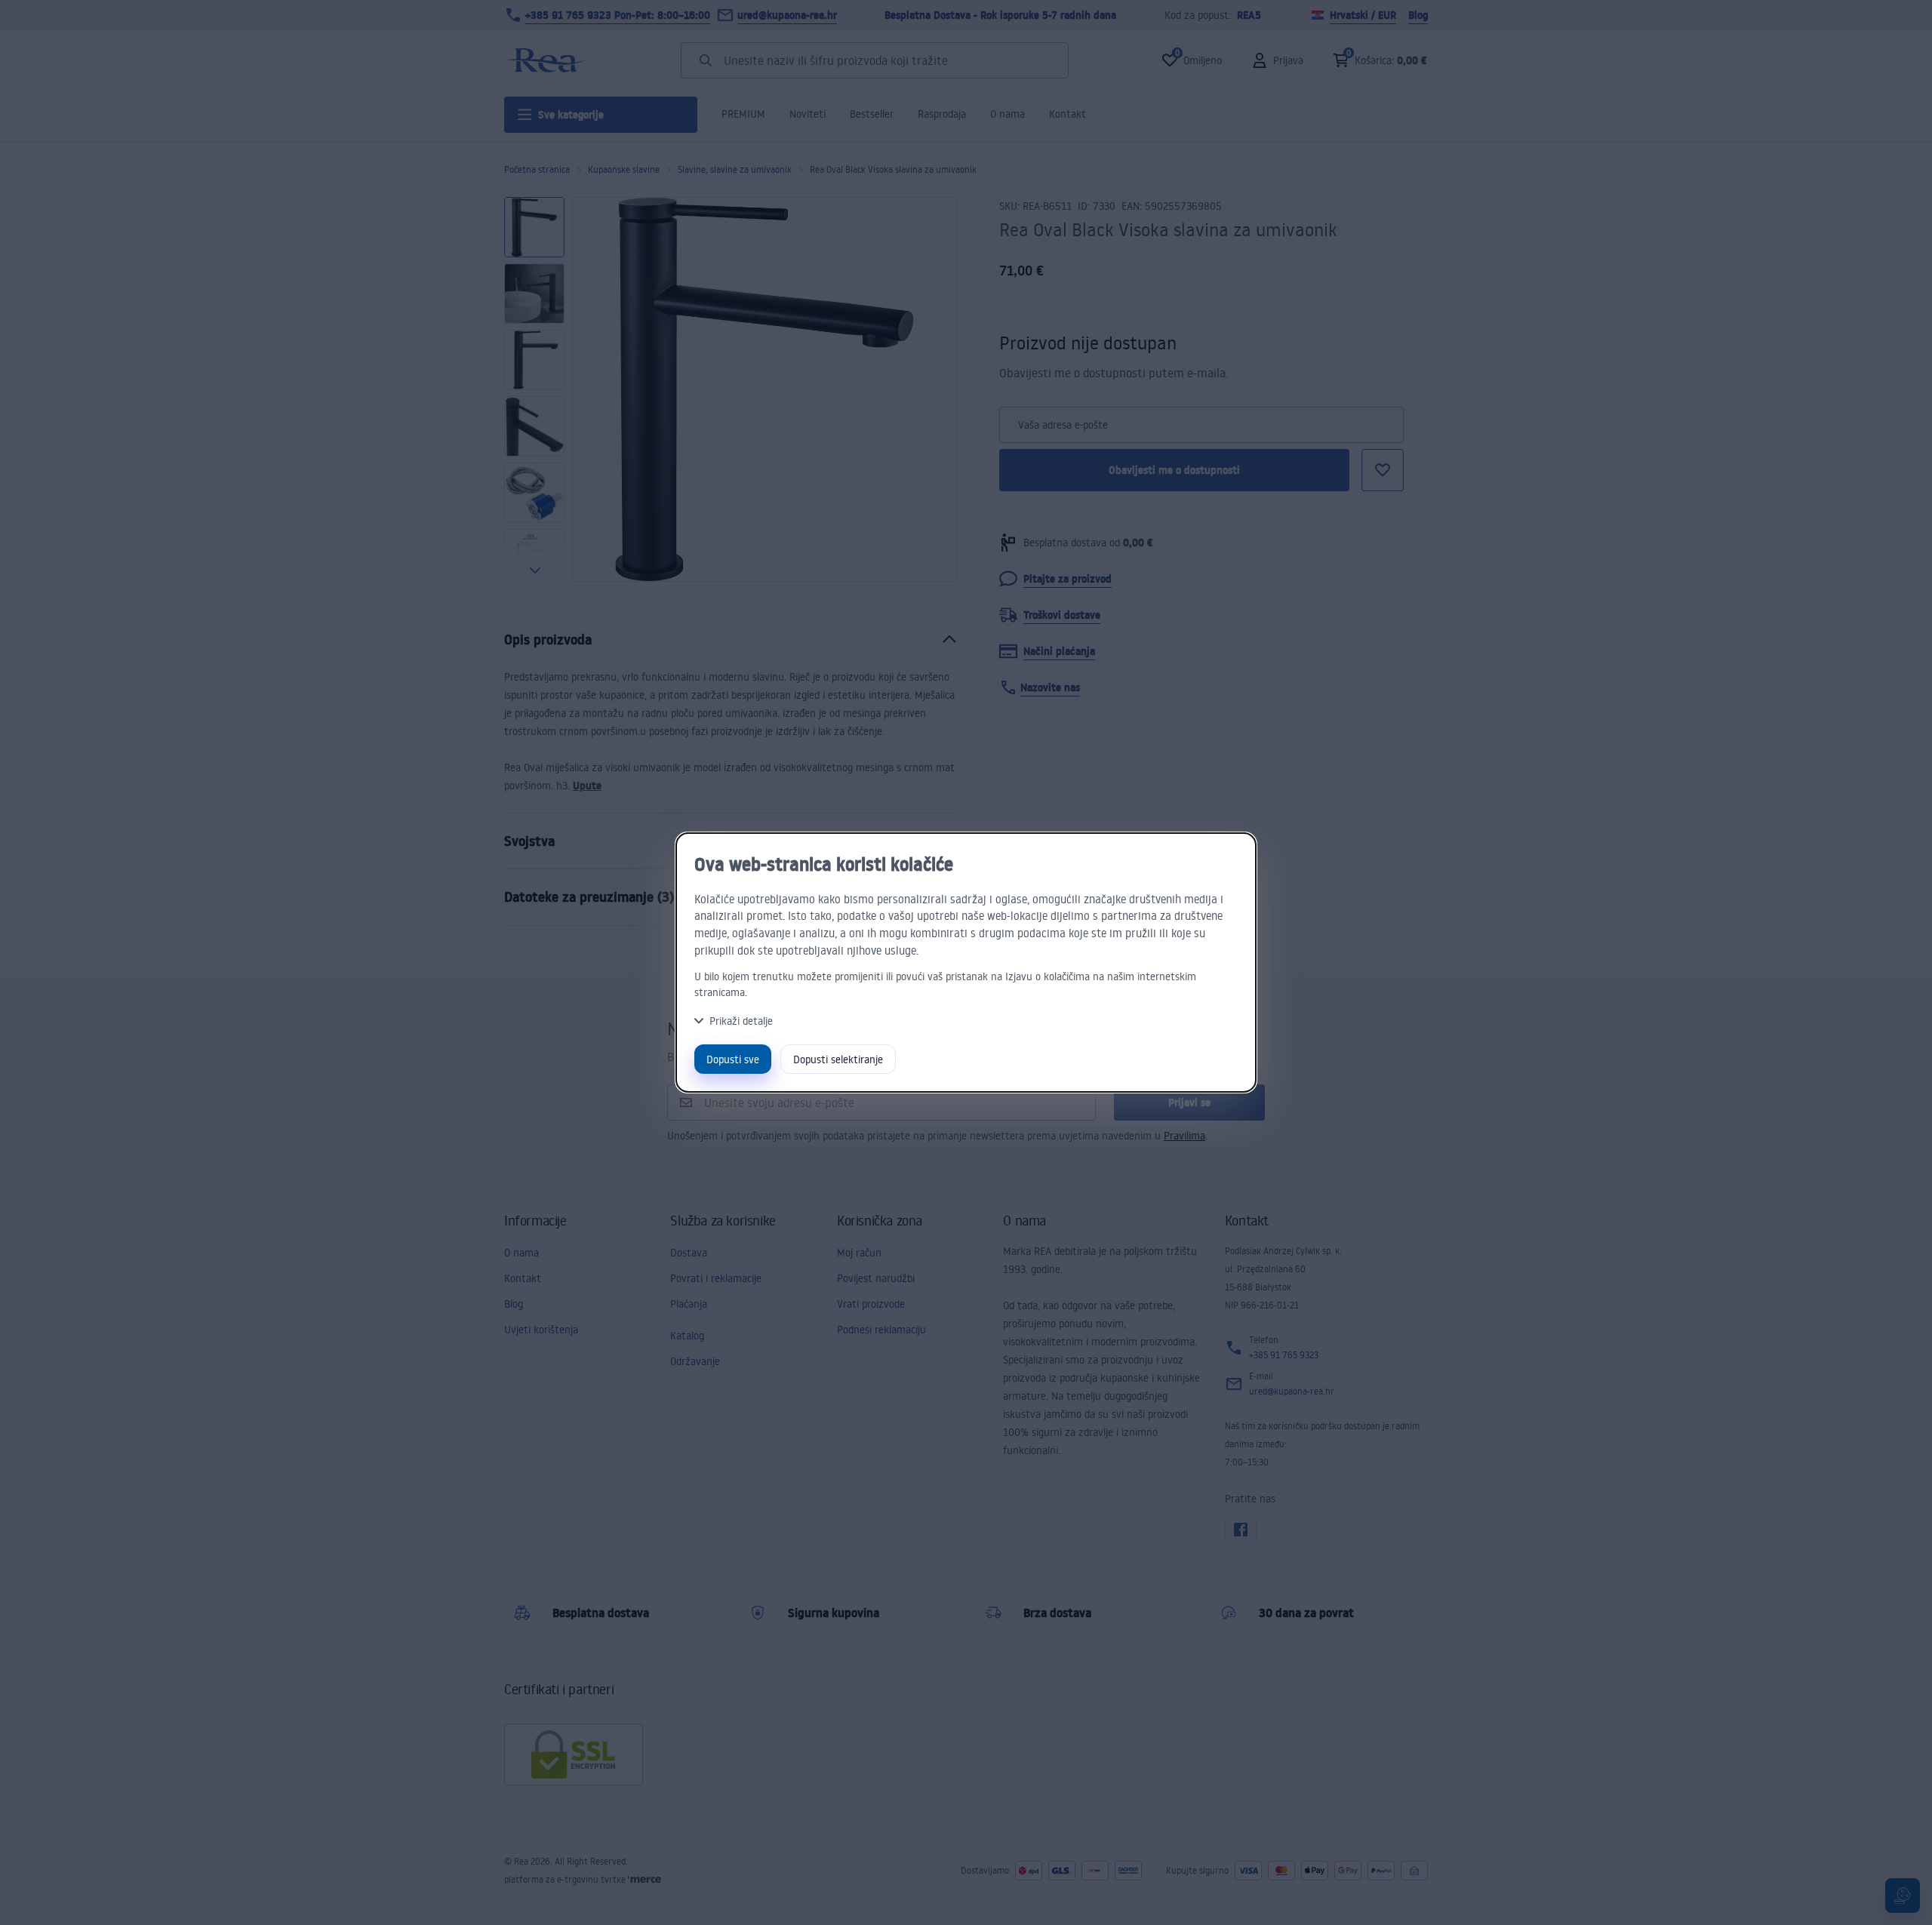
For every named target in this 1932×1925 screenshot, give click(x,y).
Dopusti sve (733, 1059)
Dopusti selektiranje (838, 1059)
